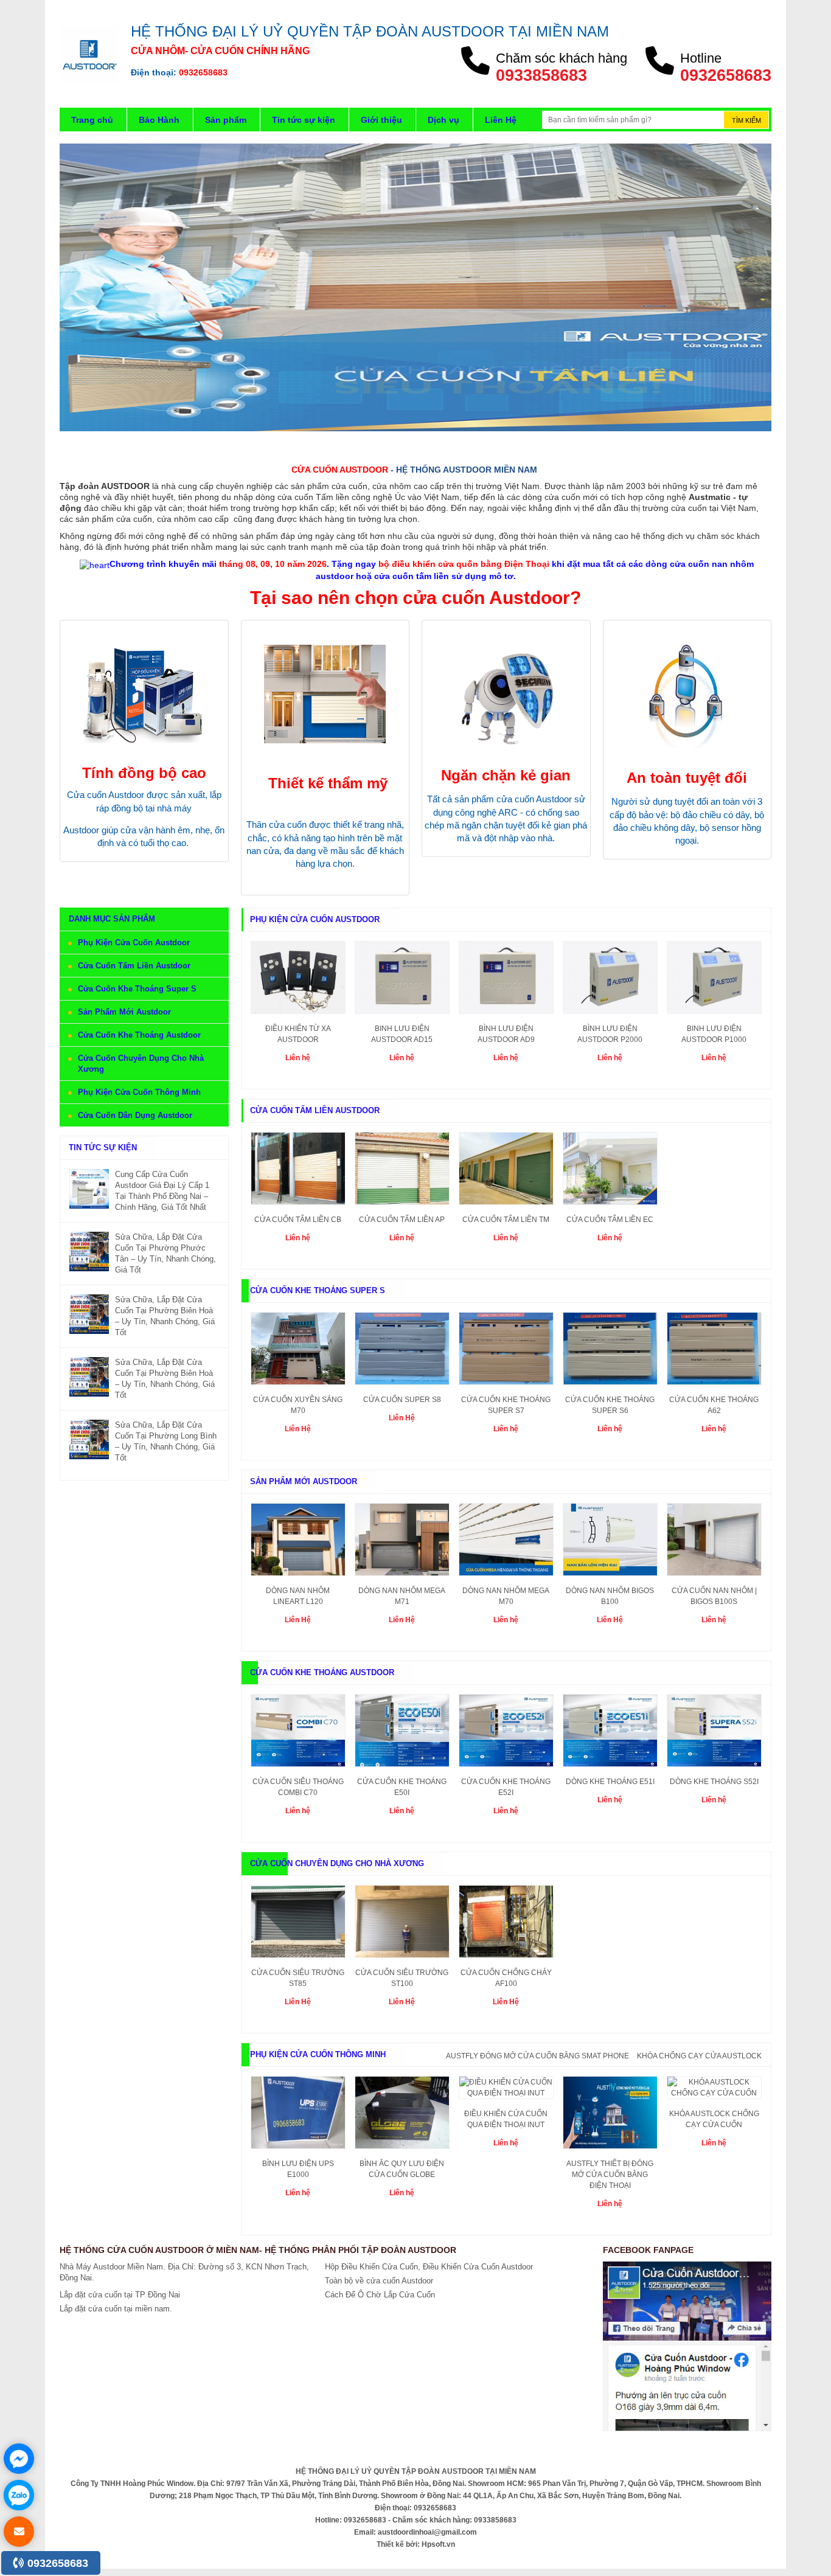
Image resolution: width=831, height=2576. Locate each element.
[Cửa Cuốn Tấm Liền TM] (506, 1172)
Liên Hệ (501, 120)
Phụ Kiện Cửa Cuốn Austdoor (134, 943)
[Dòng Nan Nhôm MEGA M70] (506, 1543)
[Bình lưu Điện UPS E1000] (298, 2116)
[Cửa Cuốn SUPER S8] (402, 1352)
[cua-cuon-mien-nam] (415, 287)
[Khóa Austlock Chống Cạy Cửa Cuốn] (714, 2091)
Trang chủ (92, 120)
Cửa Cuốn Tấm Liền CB (298, 1220)
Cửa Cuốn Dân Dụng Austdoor (135, 1115)
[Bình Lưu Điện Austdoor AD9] (506, 981)
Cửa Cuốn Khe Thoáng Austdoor (139, 1035)
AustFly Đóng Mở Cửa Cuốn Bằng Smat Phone (537, 2056)
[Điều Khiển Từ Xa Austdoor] (298, 981)
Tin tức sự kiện (304, 120)
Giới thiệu (381, 120)
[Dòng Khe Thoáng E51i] (610, 1734)
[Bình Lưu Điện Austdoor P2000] (610, 981)
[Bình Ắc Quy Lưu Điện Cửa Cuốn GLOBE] (402, 2116)
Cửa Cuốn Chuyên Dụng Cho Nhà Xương (337, 1863)
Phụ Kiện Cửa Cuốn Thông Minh (139, 1092)
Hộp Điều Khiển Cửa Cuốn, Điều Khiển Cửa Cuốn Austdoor (429, 2267)
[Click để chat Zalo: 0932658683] (19, 2495)
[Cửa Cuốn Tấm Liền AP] (402, 1172)
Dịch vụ (443, 120)
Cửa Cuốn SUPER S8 (402, 1400)
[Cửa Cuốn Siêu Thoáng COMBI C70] (298, 1734)
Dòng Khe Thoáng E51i (610, 1782)
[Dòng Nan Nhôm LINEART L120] (298, 1543)
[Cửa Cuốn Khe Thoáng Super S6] (610, 1352)
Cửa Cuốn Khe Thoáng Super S (137, 989)
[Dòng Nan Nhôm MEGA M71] (402, 1543)
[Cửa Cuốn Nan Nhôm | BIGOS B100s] (714, 1543)
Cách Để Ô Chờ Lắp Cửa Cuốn (380, 2295)
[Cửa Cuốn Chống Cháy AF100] (506, 1925)
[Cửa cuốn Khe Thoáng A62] (714, 1352)
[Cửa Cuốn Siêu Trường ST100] (402, 1925)
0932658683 (56, 2563)
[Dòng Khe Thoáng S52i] (714, 1734)
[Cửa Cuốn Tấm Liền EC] (610, 1172)
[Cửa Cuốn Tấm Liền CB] (298, 1172)
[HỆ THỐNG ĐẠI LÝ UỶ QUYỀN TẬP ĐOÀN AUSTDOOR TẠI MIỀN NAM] (89, 54)
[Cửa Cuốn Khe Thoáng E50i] (402, 1734)
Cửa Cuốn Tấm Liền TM (506, 1220)
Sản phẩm (226, 120)
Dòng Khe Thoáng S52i (714, 1782)
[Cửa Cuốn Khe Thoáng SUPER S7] (506, 1352)
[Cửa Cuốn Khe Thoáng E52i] (506, 1734)
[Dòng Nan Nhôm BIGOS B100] (610, 1543)
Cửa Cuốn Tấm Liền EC (610, 1220)
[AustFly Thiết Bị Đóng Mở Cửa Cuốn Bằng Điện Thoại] (610, 2116)
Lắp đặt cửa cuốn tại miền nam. (116, 2309)
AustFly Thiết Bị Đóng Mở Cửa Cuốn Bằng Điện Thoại (610, 2175)
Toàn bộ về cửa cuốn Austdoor (379, 2281)
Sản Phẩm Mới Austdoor (124, 1012)
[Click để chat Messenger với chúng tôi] (19, 2459)
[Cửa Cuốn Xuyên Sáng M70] (298, 1352)
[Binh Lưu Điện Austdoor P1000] (714, 981)
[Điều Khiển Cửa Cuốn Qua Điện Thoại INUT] (506, 2091)
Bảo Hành (159, 120)
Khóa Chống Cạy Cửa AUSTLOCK (699, 2056)
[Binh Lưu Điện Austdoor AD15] (402, 981)
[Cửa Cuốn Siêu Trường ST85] (298, 1925)
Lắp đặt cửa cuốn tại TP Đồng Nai (120, 2295)
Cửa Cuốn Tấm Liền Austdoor (134, 966)
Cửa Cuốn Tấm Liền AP (402, 1220)
